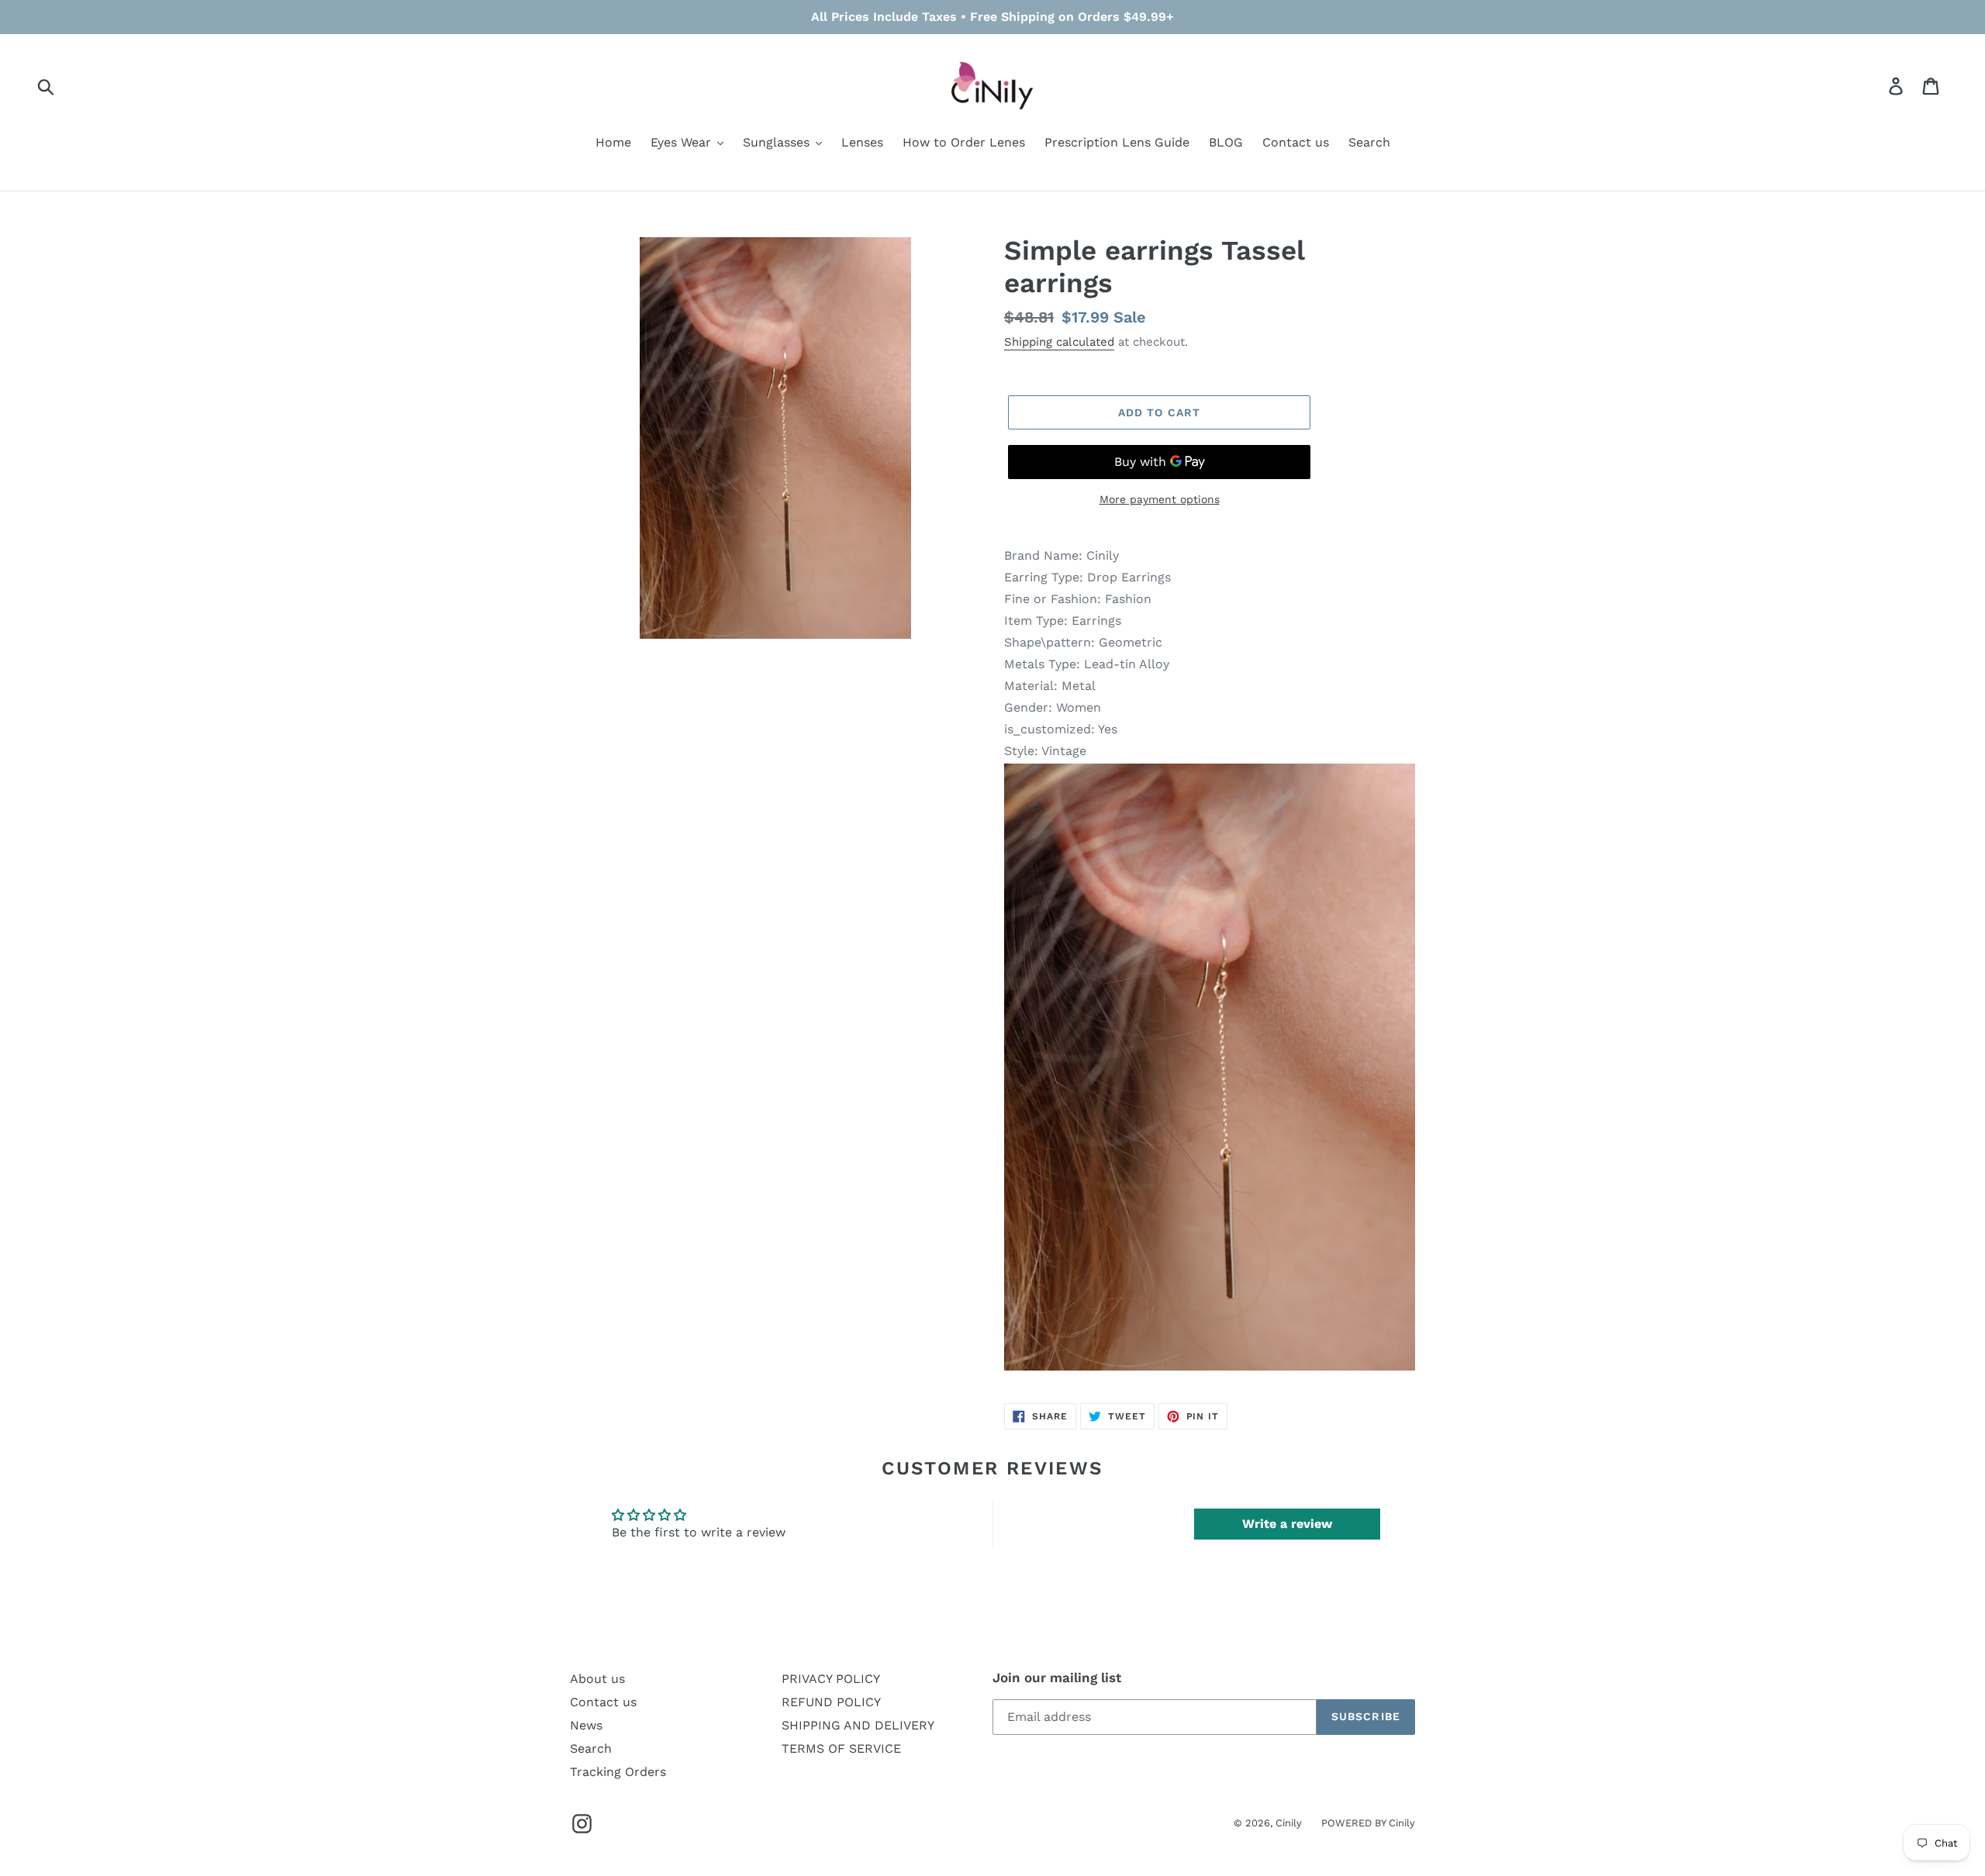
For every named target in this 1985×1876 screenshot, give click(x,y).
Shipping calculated (1059, 342)
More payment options (1160, 499)
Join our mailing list (1057, 1678)
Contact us (603, 1702)
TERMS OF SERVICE (841, 1748)
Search (591, 1748)
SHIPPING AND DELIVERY (858, 1725)
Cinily (1289, 1823)
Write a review (1287, 1524)
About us (597, 1679)
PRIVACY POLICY (831, 1679)
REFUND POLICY (831, 1702)
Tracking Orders (618, 1772)
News (586, 1725)
